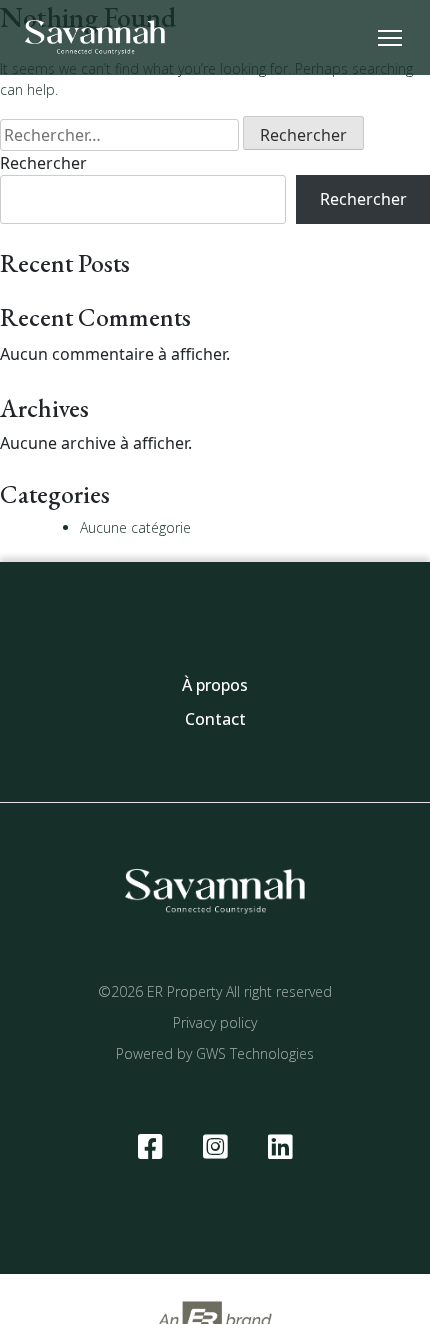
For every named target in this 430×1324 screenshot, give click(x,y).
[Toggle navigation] (390, 37)
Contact (215, 719)
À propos (215, 685)
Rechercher (43, 163)
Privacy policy (215, 1022)
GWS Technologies (255, 1053)
